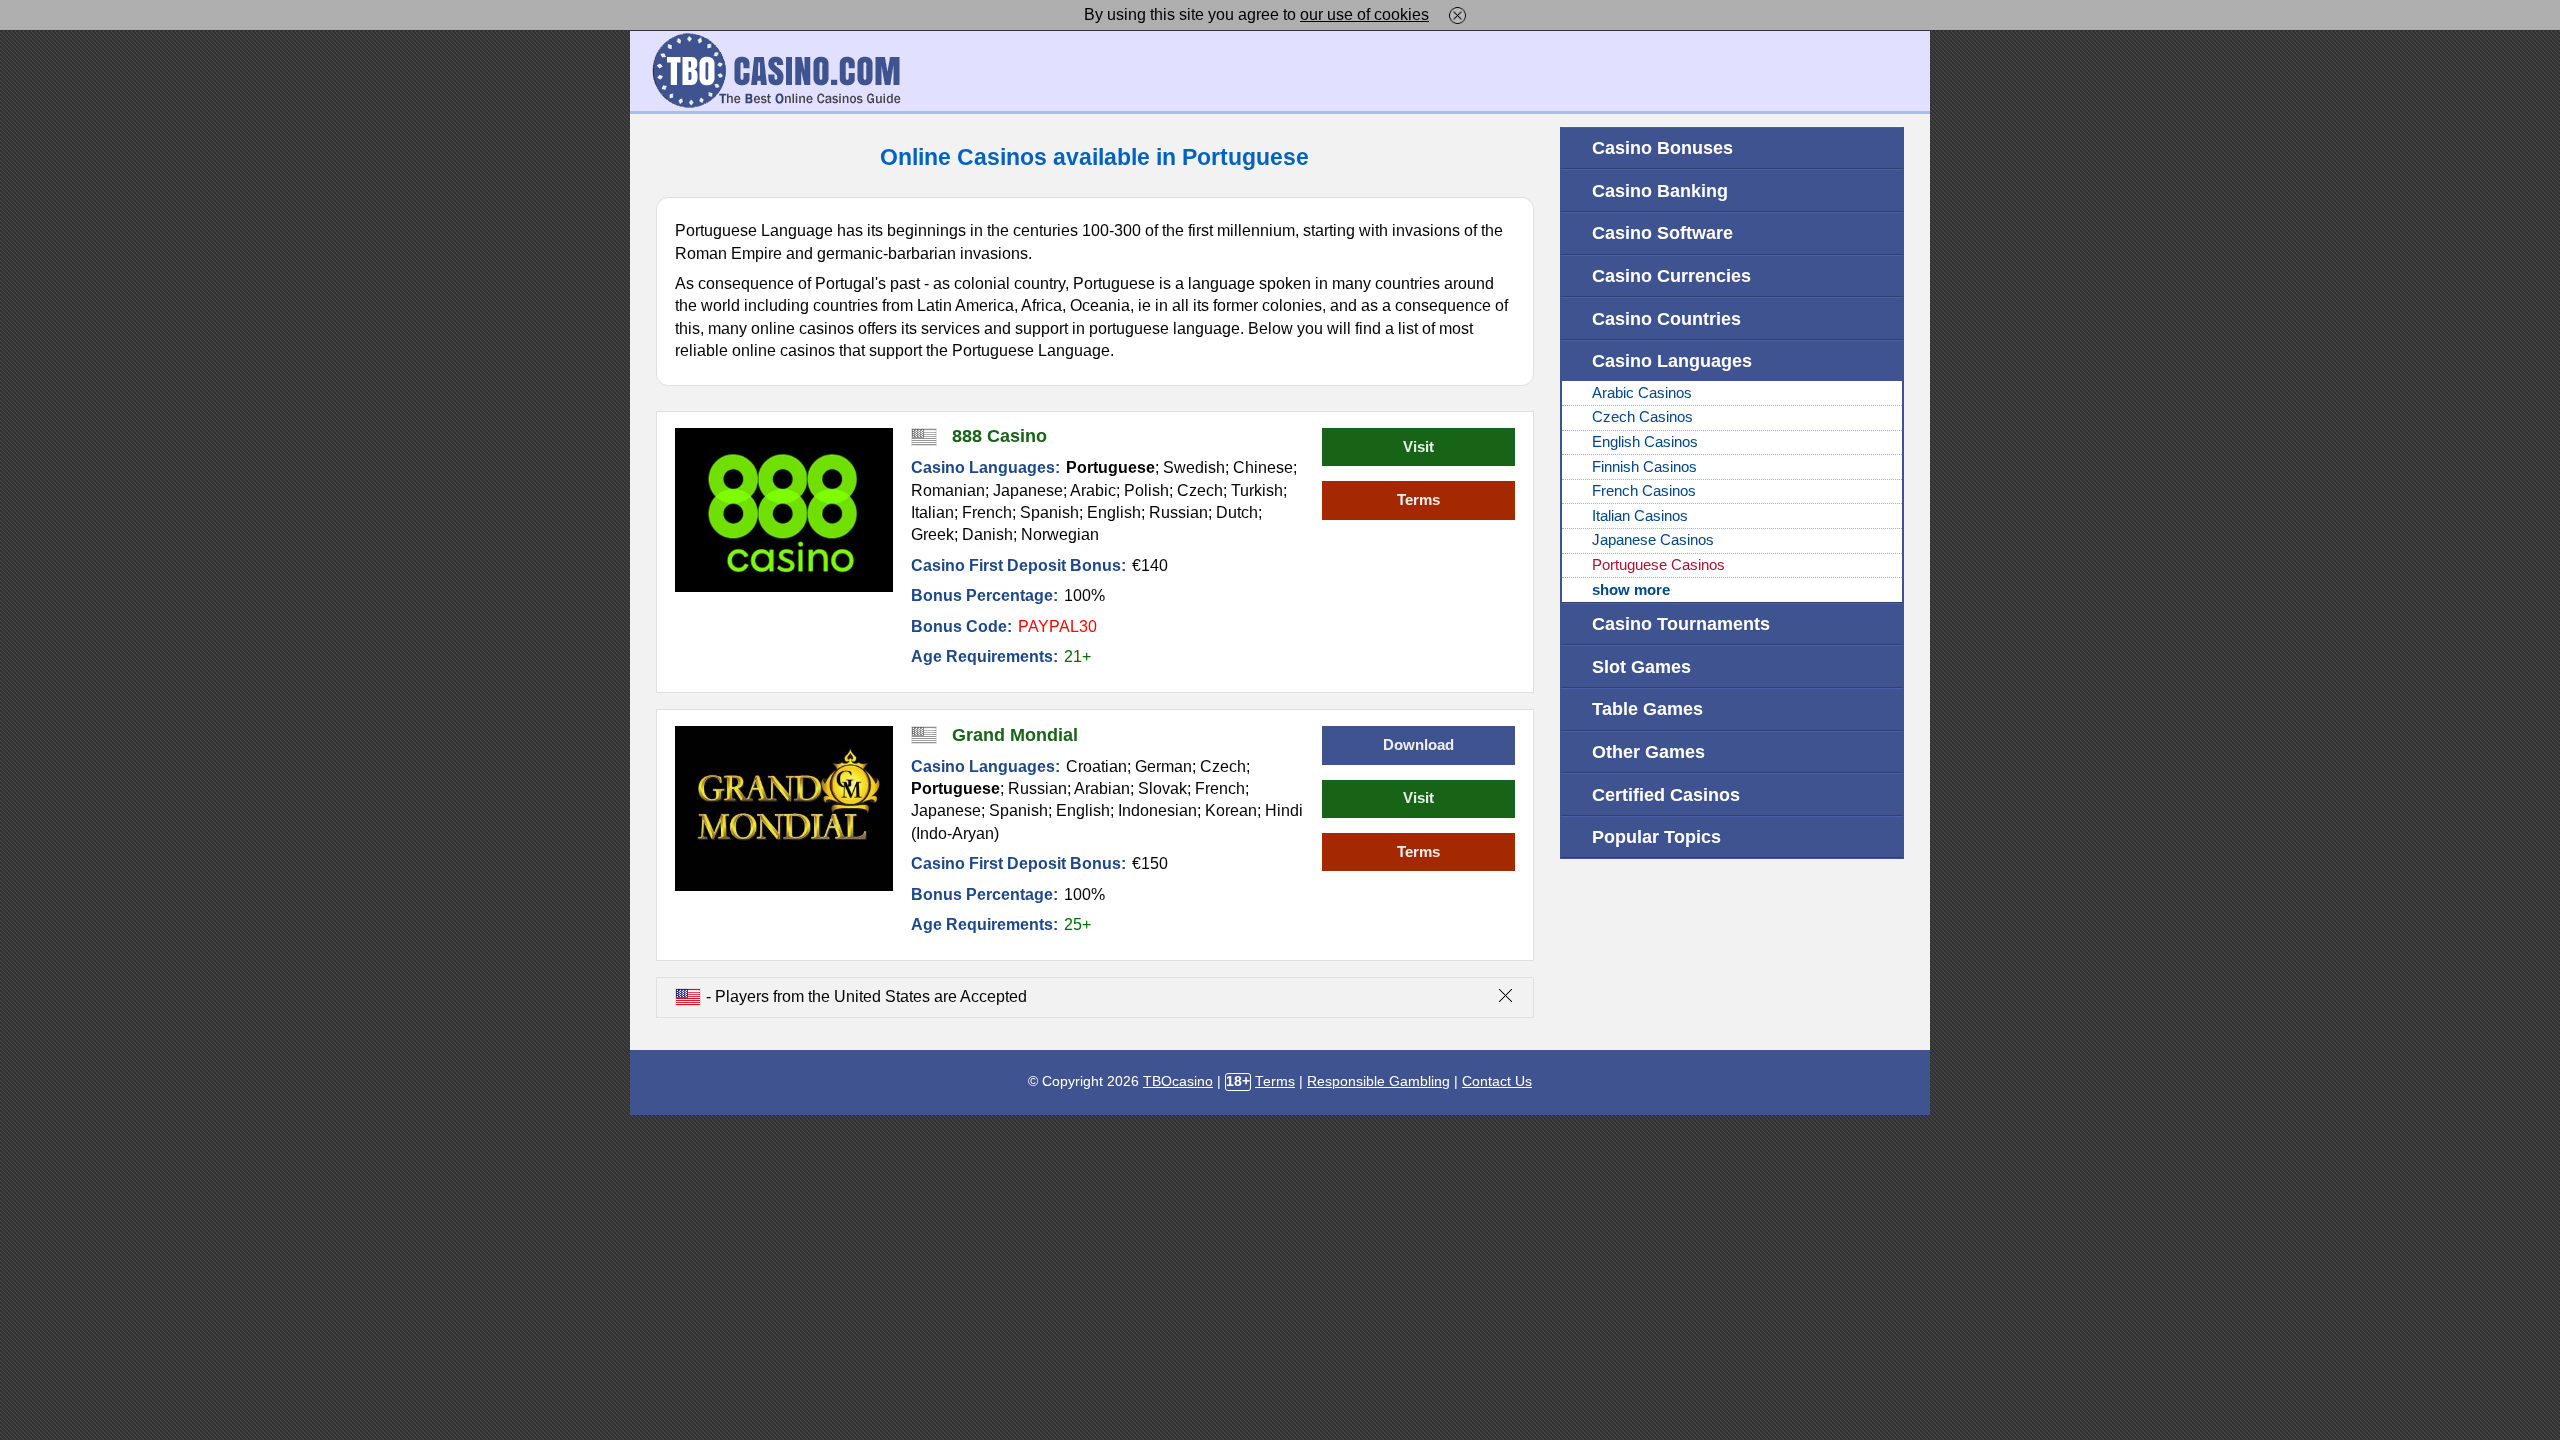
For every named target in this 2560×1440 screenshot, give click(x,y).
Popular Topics (1656, 836)
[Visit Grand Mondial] (784, 808)
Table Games (1647, 708)
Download (1418, 745)
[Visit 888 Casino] (784, 510)
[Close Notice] (1457, 14)
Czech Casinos (1642, 417)
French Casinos (1644, 491)
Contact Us (1497, 1081)
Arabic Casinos (1642, 393)
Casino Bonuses (1662, 147)
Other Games (1648, 751)
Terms (1418, 500)
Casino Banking (1660, 190)
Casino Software (1662, 232)
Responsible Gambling (1378, 1081)
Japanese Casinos (1653, 540)
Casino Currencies (1671, 275)
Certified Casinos (1666, 794)
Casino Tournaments (1681, 623)
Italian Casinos (1640, 516)
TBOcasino (1178, 1081)
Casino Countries (1666, 318)
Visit (1418, 447)
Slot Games (1641, 666)
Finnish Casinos (1644, 467)
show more (1631, 590)
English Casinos (1645, 442)
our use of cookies (1364, 14)
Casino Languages (1672, 360)
